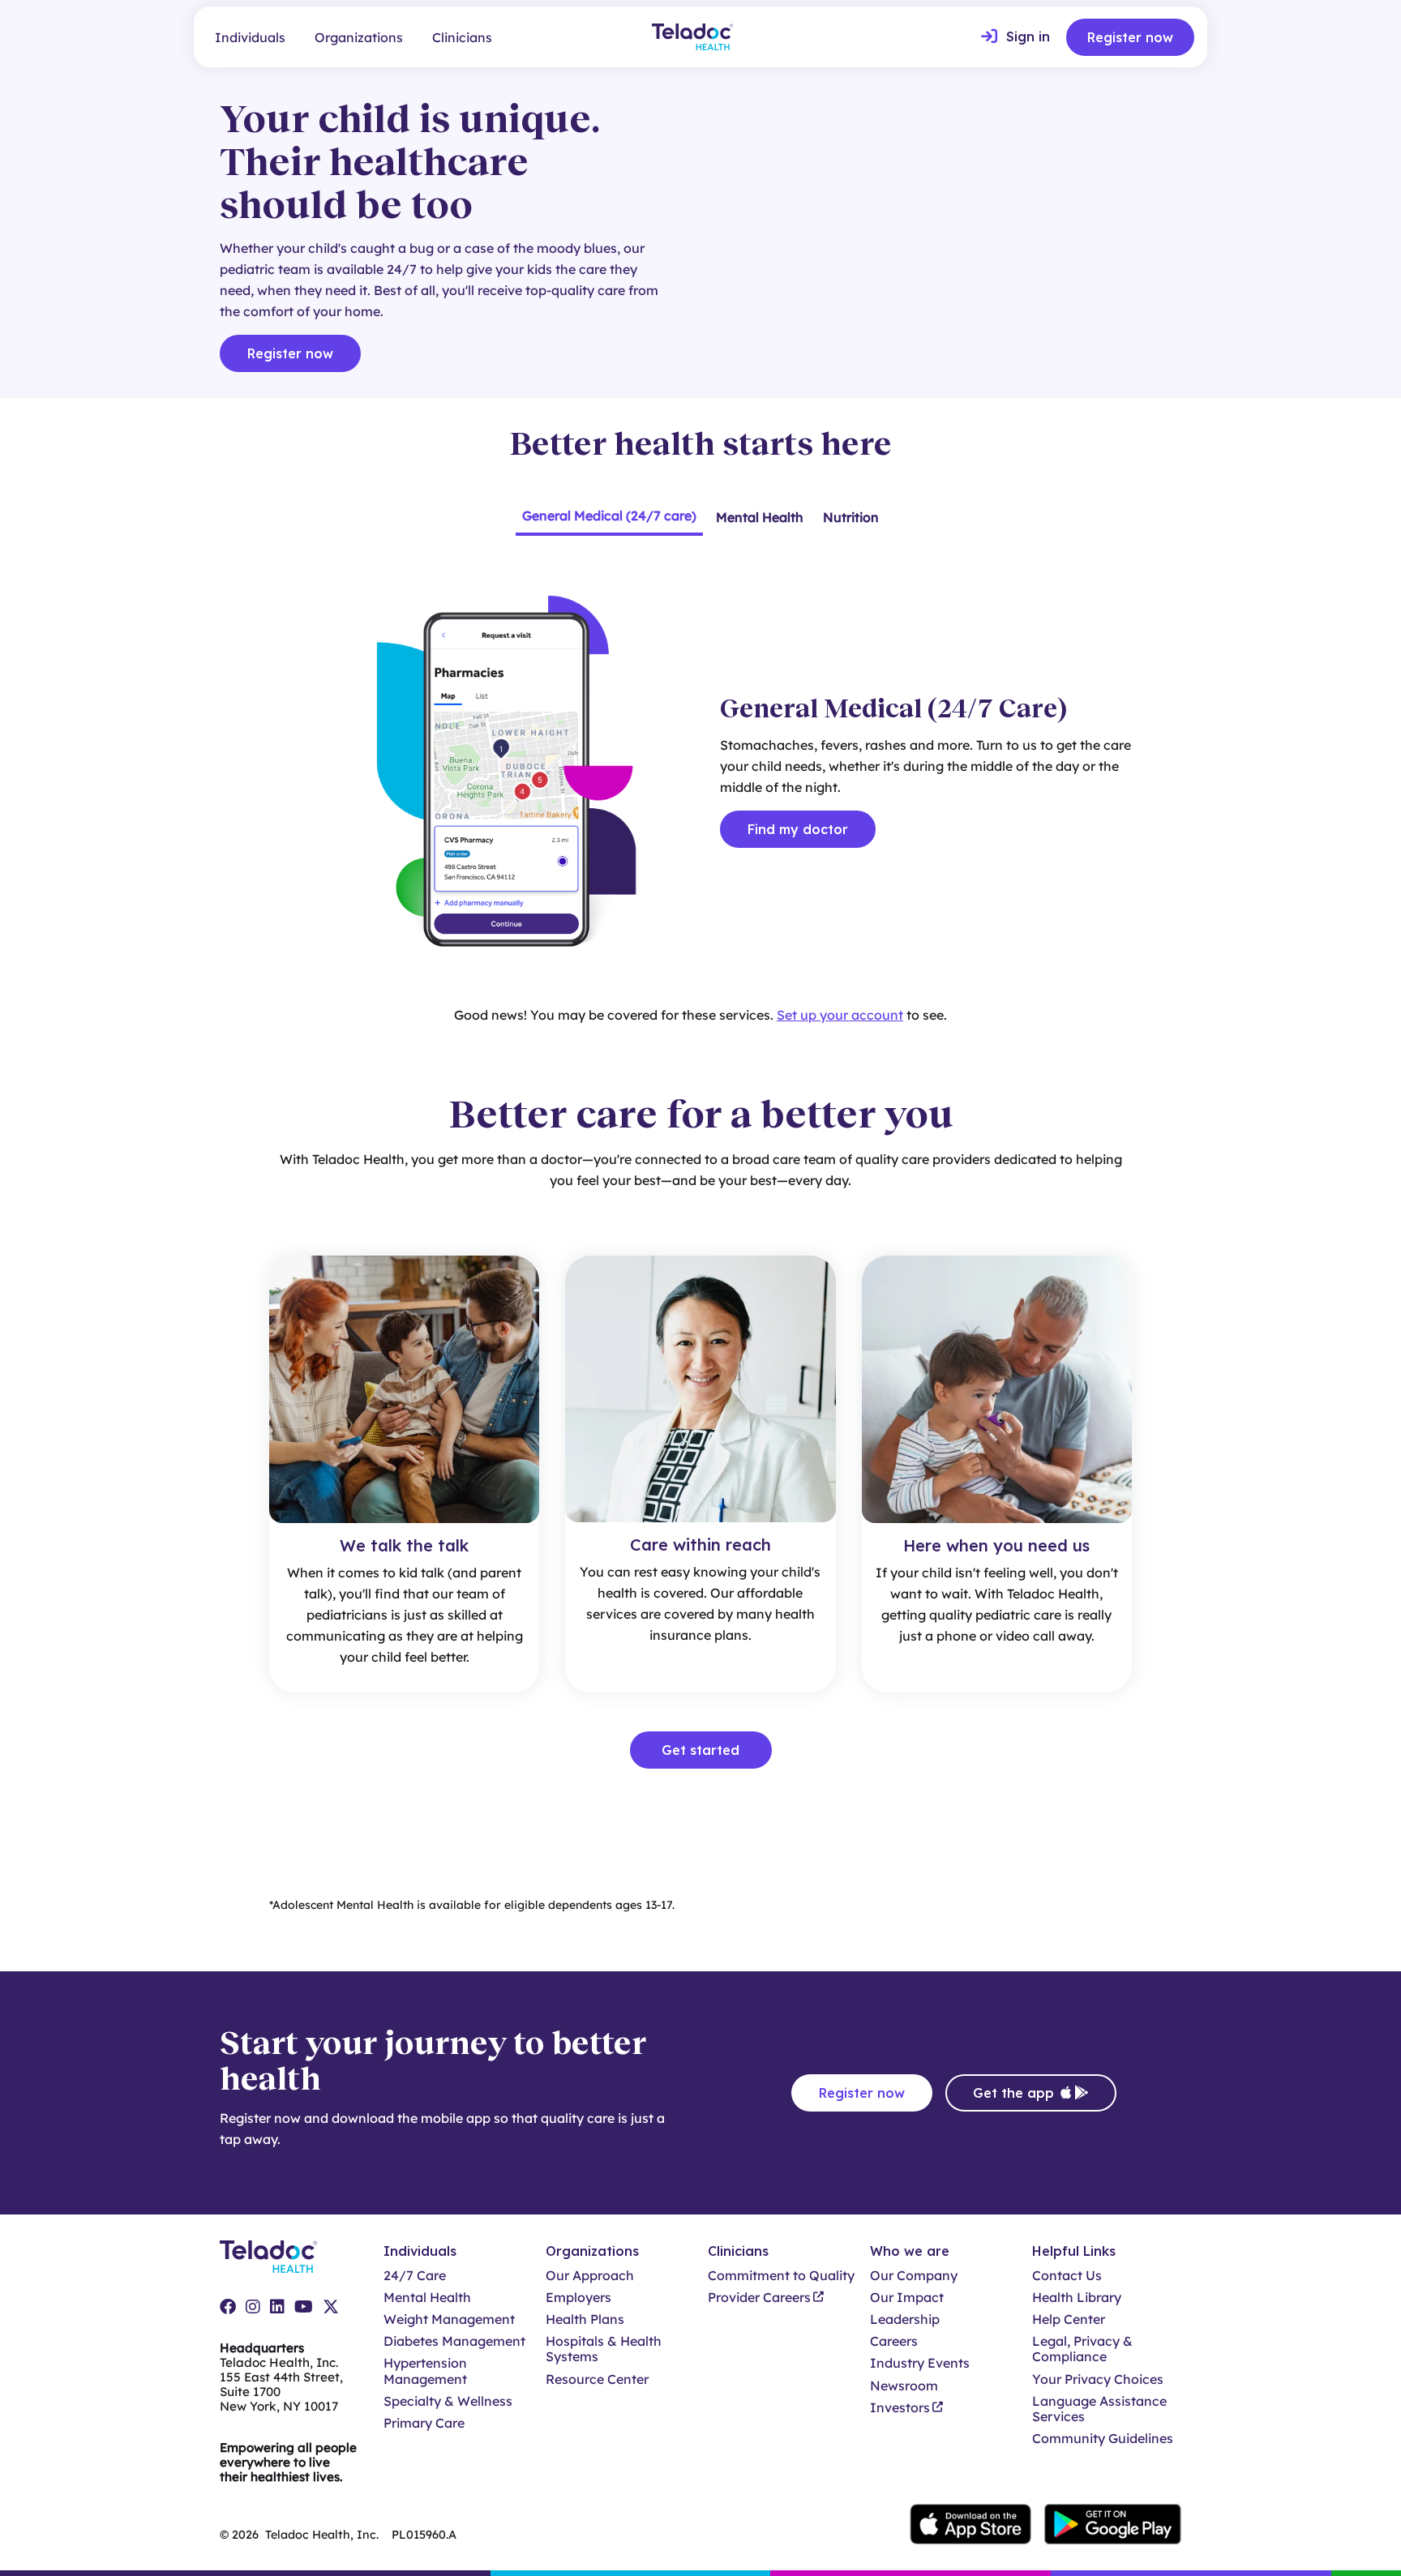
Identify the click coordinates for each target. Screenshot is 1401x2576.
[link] (1015, 37)
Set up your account (840, 1015)
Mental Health (760, 517)
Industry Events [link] (920, 2363)
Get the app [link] (1013, 2093)
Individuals (250, 37)
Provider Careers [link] (759, 2298)
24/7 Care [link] (415, 2276)
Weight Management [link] (449, 2319)
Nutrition (851, 517)
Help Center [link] (1069, 2319)
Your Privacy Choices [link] (1098, 2379)
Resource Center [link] (597, 2379)
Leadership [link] (905, 2319)
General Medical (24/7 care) (609, 516)
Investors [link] (900, 2408)
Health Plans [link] (585, 2319)
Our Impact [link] (907, 2298)
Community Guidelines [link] (1103, 2439)
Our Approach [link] (590, 2276)
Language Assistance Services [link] (1099, 2409)
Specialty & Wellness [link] (448, 2401)
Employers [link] (578, 2298)
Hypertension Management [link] (425, 2371)
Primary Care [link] (424, 2423)
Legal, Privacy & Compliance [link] (1082, 2349)
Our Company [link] (914, 2276)
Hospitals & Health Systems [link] (604, 2349)
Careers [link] (894, 2341)
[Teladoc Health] (692, 37)
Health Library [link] (1077, 2298)
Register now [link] (1130, 37)
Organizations (359, 37)
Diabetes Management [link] (454, 2341)
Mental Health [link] (427, 2298)
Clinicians (462, 37)
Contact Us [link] (1067, 2276)
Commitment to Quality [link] (781, 2276)
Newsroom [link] (904, 2386)
